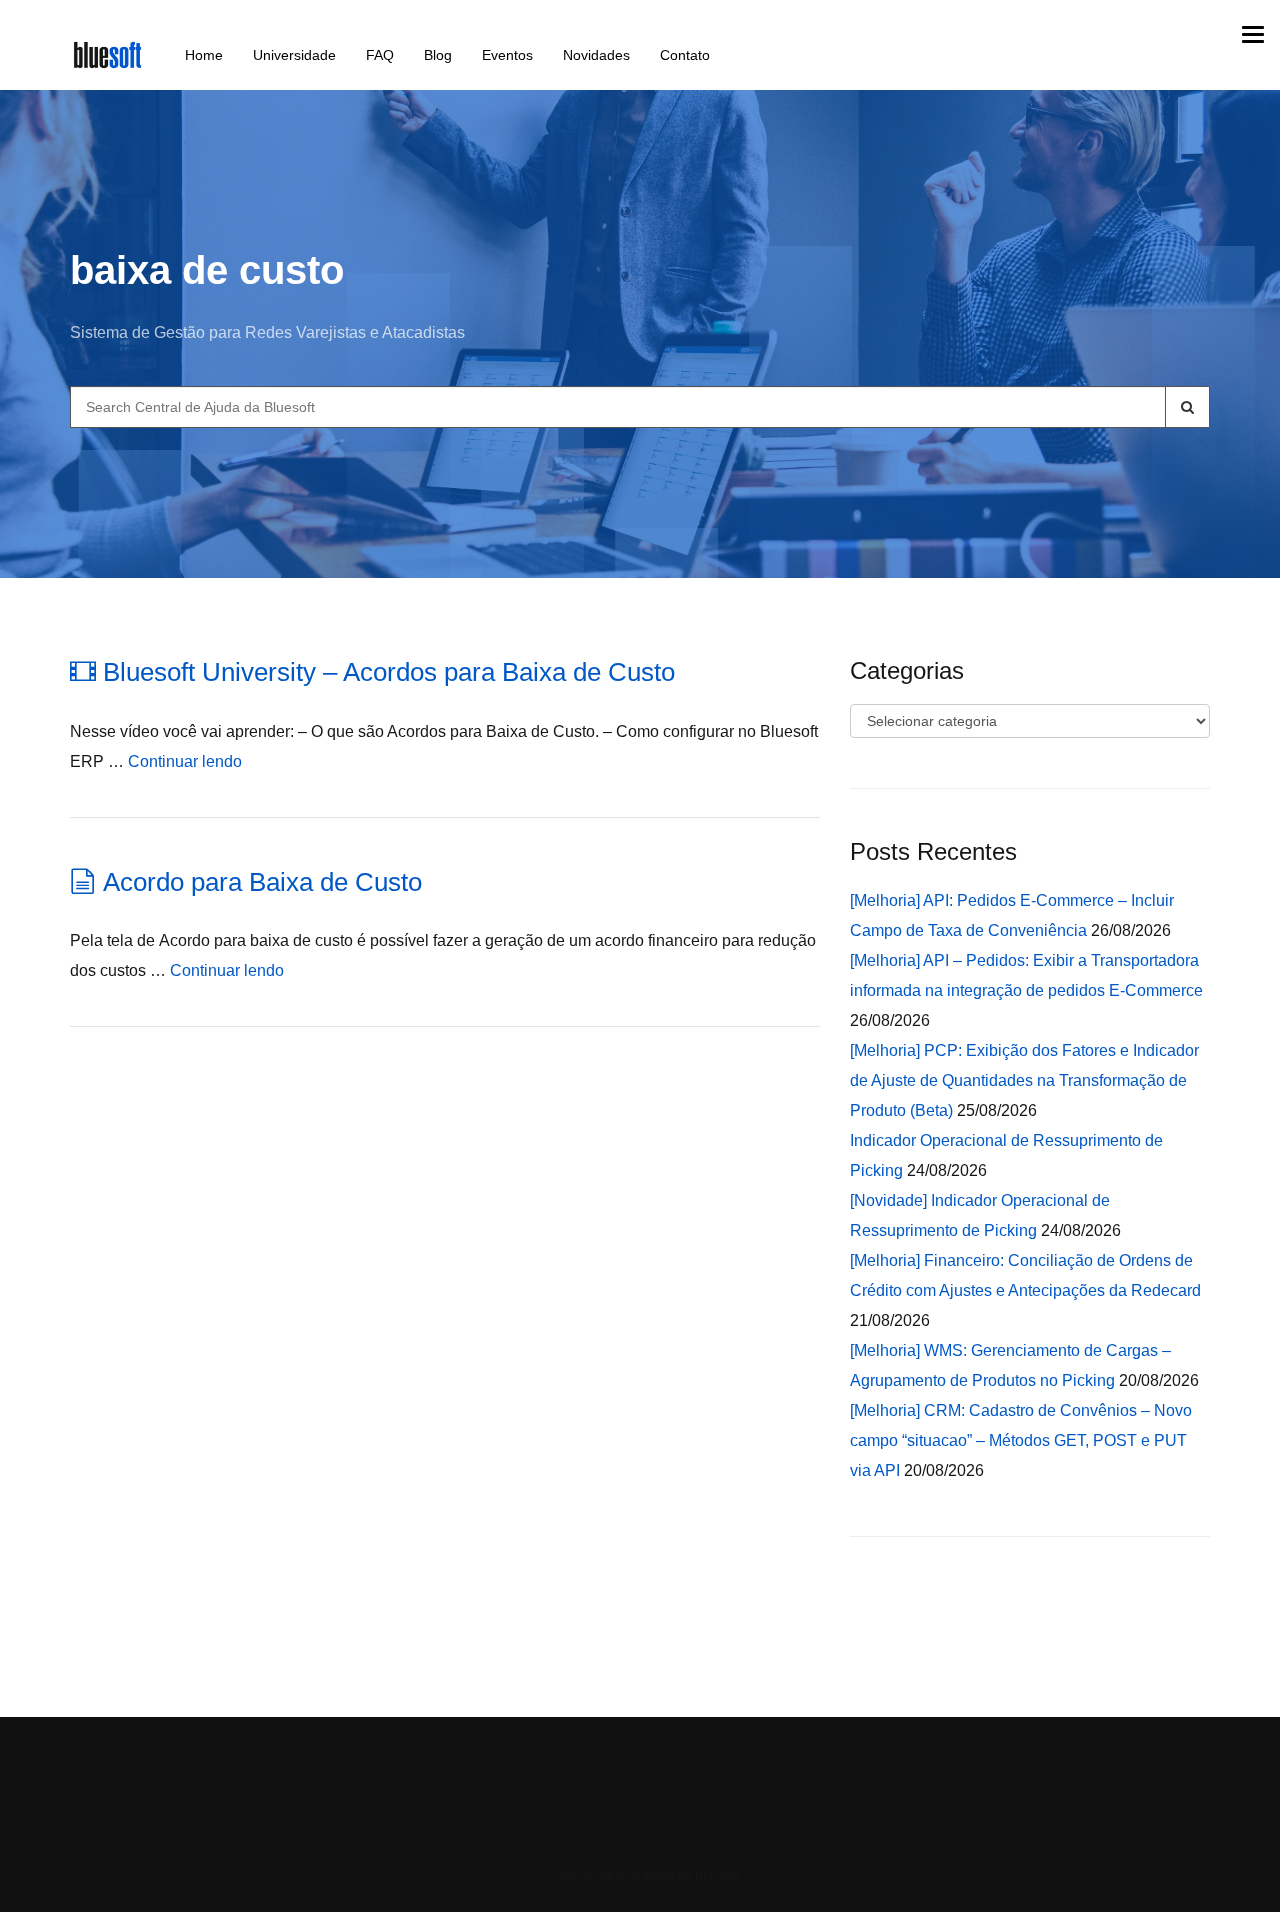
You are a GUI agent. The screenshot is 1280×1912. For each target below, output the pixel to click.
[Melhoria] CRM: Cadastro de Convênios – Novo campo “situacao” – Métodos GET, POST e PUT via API (1021, 1440)
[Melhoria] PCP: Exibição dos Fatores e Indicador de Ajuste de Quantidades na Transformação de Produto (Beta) (1024, 1080)
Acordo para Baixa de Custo (262, 882)
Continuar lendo (185, 761)
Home (204, 55)
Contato (685, 55)
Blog (438, 55)
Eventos (507, 55)
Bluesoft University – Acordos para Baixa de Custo (389, 672)
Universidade (294, 55)
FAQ (380, 55)
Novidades (596, 55)
